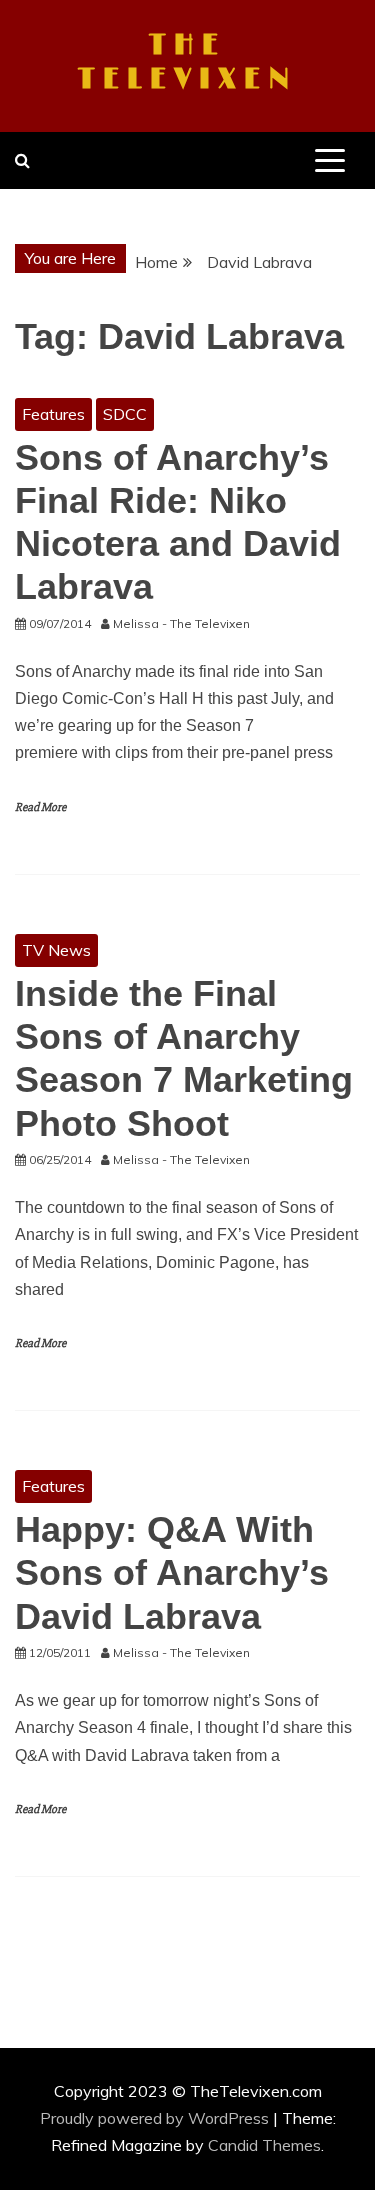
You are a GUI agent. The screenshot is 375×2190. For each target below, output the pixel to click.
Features (53, 414)
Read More (40, 807)
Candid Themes (264, 2145)
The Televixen (187, 63)
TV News (56, 950)
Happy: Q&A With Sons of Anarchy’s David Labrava (172, 1572)
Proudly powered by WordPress (156, 2118)
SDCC (125, 414)
